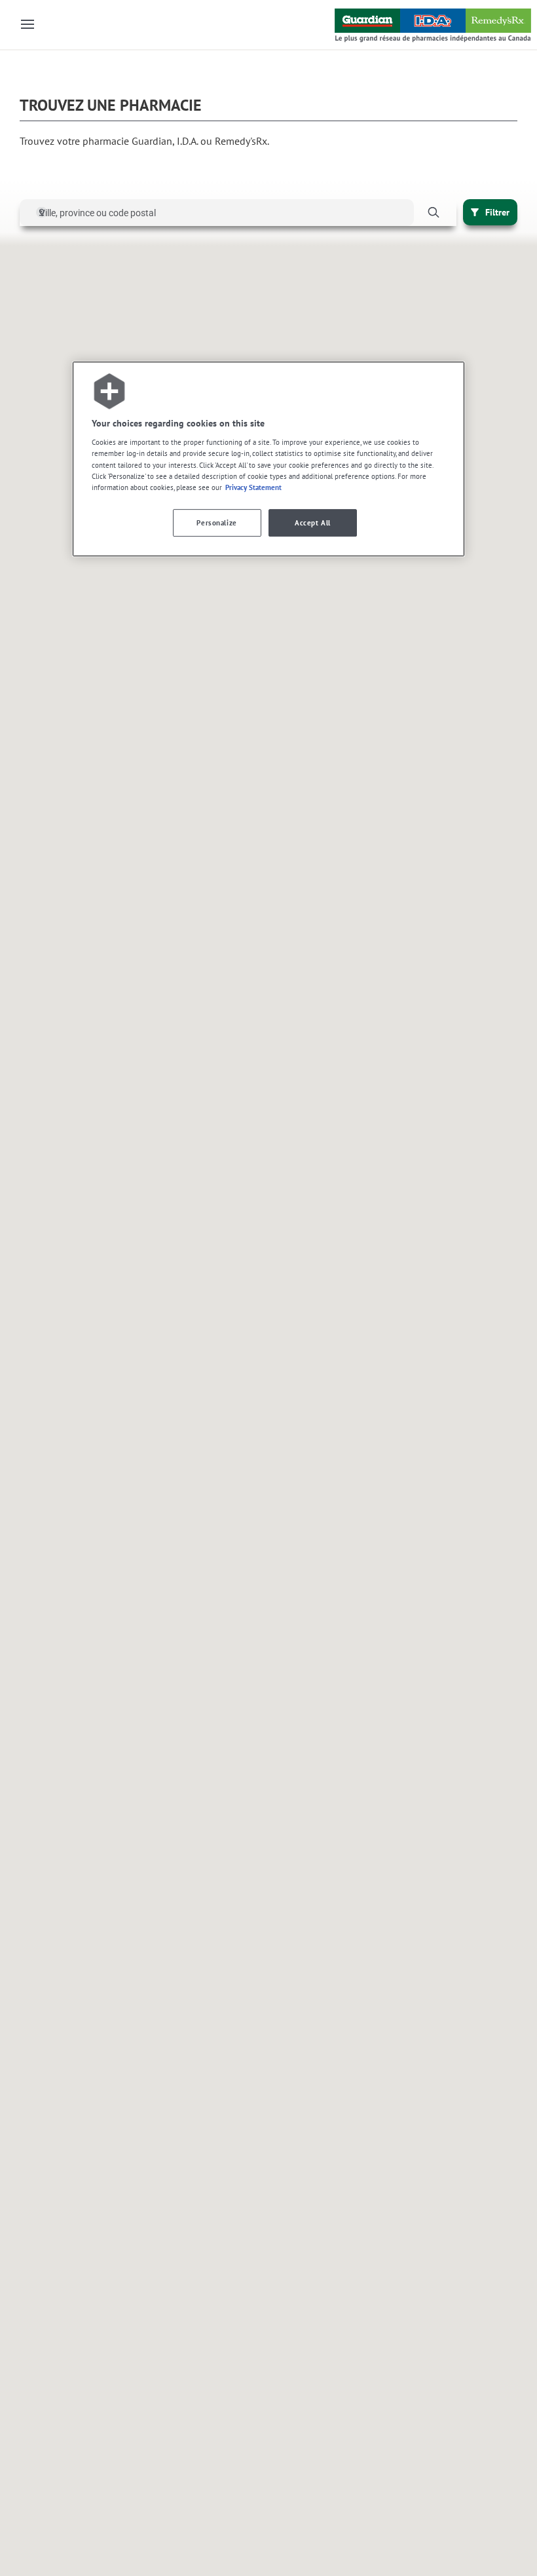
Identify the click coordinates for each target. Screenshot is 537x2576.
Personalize (216, 522)
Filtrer (497, 212)
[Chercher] (433, 213)
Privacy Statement (253, 487)
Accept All (313, 522)
